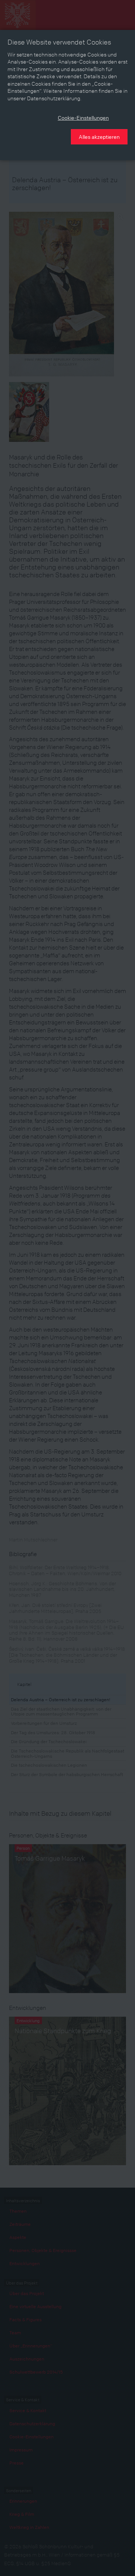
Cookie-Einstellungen (83, 117)
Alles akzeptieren (99, 137)
